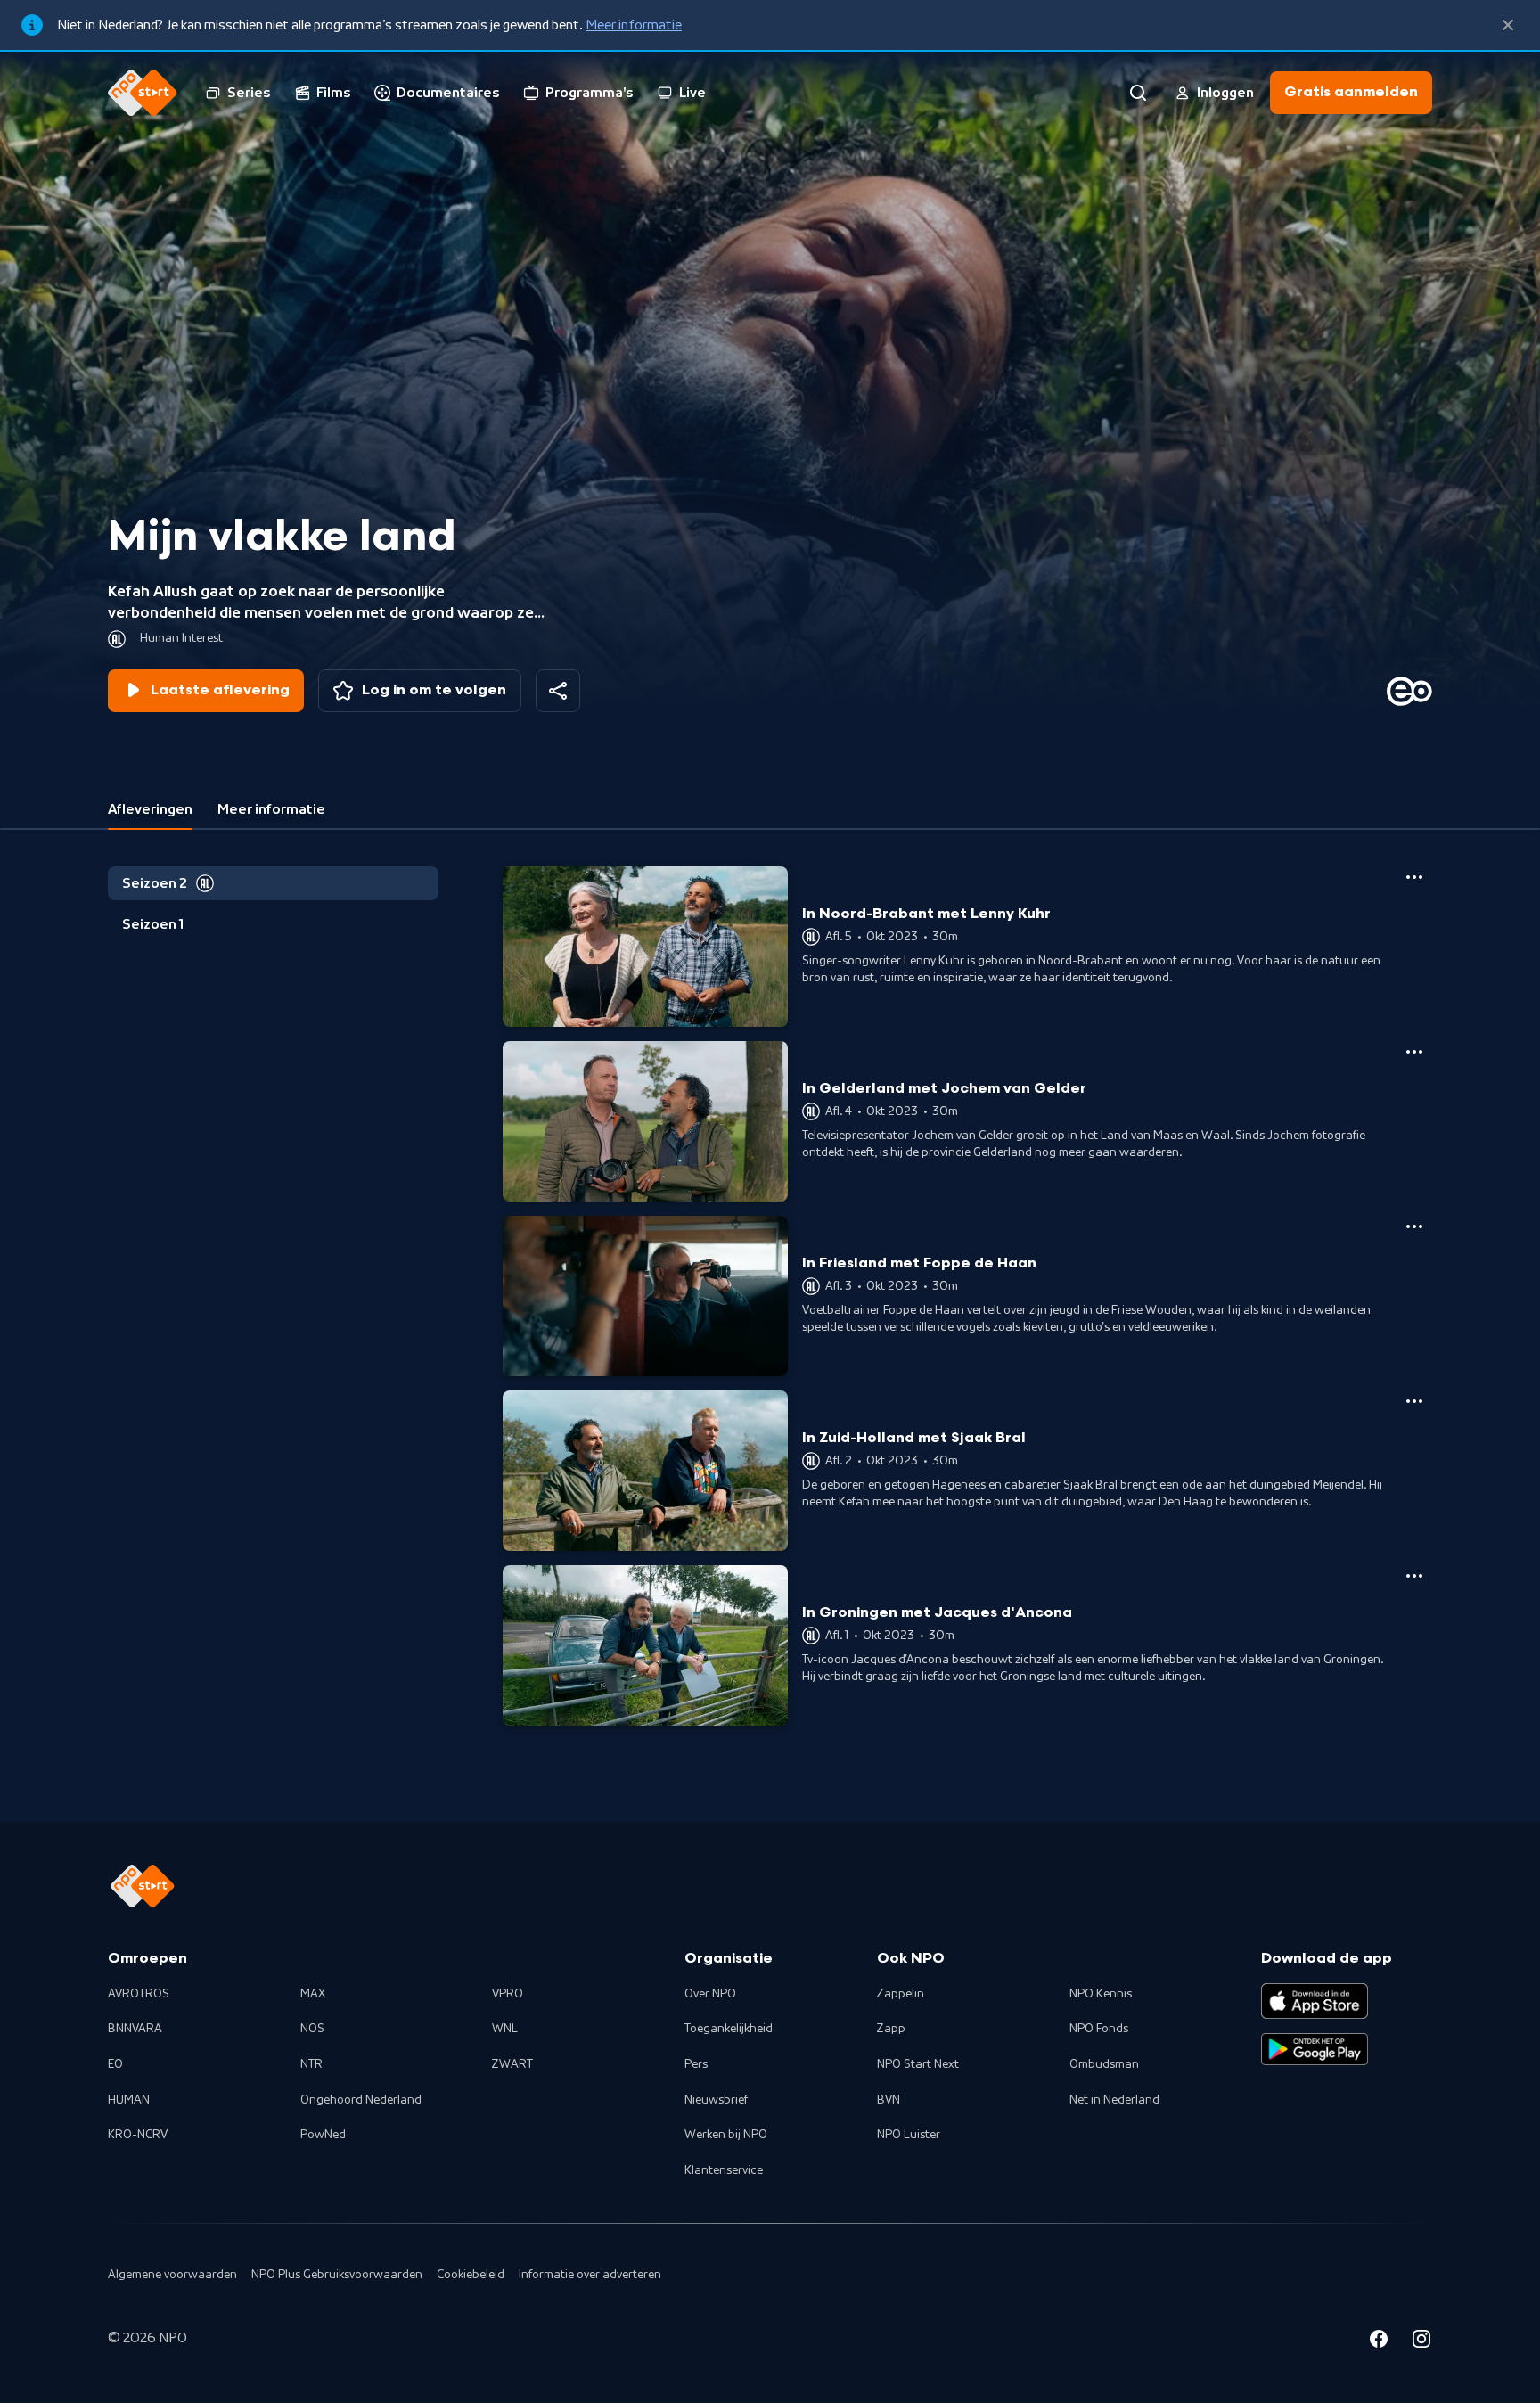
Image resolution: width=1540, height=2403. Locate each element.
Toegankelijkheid (729, 2029)
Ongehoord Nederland (361, 2100)
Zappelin (901, 1994)
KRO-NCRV (138, 2135)
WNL (505, 2029)
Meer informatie (634, 25)
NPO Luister (909, 2135)
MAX (313, 1994)
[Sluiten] (1508, 25)
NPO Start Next (918, 2064)
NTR (311, 2064)
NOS (312, 2029)
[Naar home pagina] (143, 93)
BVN (889, 2100)
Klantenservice (724, 2170)
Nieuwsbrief (716, 2100)
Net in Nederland (1114, 2100)
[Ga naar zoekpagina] (1138, 93)
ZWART (512, 2064)
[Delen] (558, 691)
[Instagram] (1421, 2341)
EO (115, 2064)
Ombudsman (1104, 2064)
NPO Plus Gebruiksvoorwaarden (337, 2275)
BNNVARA (135, 2029)
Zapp (891, 2029)
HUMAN (129, 2100)
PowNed (323, 2135)
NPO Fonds (1099, 2029)
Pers (696, 2064)
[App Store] (1315, 2001)
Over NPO (710, 1994)
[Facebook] (1379, 2341)
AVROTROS (139, 1994)
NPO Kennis (1101, 1994)
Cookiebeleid (471, 2275)
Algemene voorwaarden (172, 2275)
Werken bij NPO (726, 2135)
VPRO (508, 1994)
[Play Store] (1315, 2049)
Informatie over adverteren (590, 2275)
